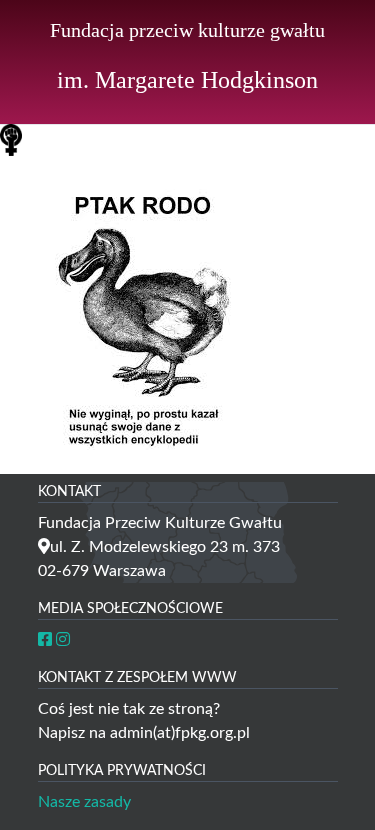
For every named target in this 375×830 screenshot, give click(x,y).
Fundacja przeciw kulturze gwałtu (187, 30)
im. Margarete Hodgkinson (187, 80)
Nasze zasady (84, 802)
